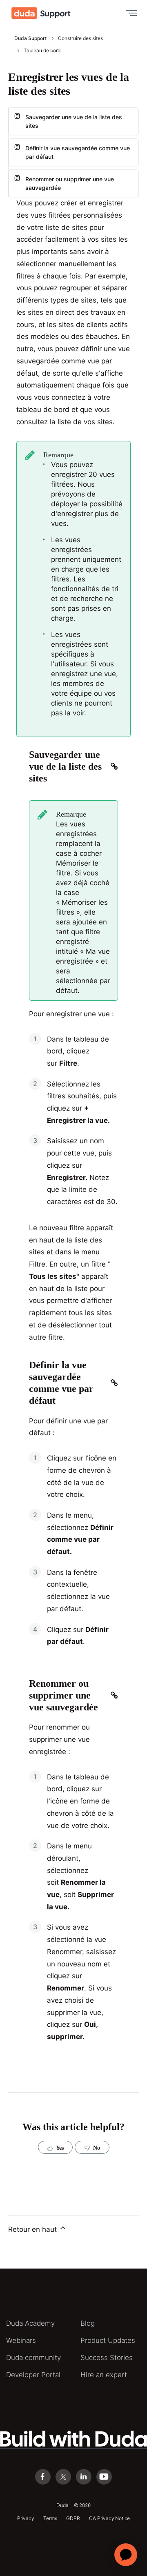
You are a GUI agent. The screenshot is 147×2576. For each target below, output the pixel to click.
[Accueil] (41, 13)
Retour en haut (33, 2229)
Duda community (33, 2358)
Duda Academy (30, 2323)
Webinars (21, 2340)
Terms (50, 2518)
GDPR (73, 2518)
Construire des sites (80, 38)
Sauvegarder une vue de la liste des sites (74, 121)
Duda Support (30, 38)
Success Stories (107, 2358)
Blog (88, 2323)
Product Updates (108, 2340)
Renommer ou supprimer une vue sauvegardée (70, 183)
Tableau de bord (42, 50)
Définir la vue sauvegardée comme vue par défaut (78, 152)
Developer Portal (33, 2375)
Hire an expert (104, 2375)
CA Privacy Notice (109, 2518)
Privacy (26, 2518)
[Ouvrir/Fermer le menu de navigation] (129, 13)
